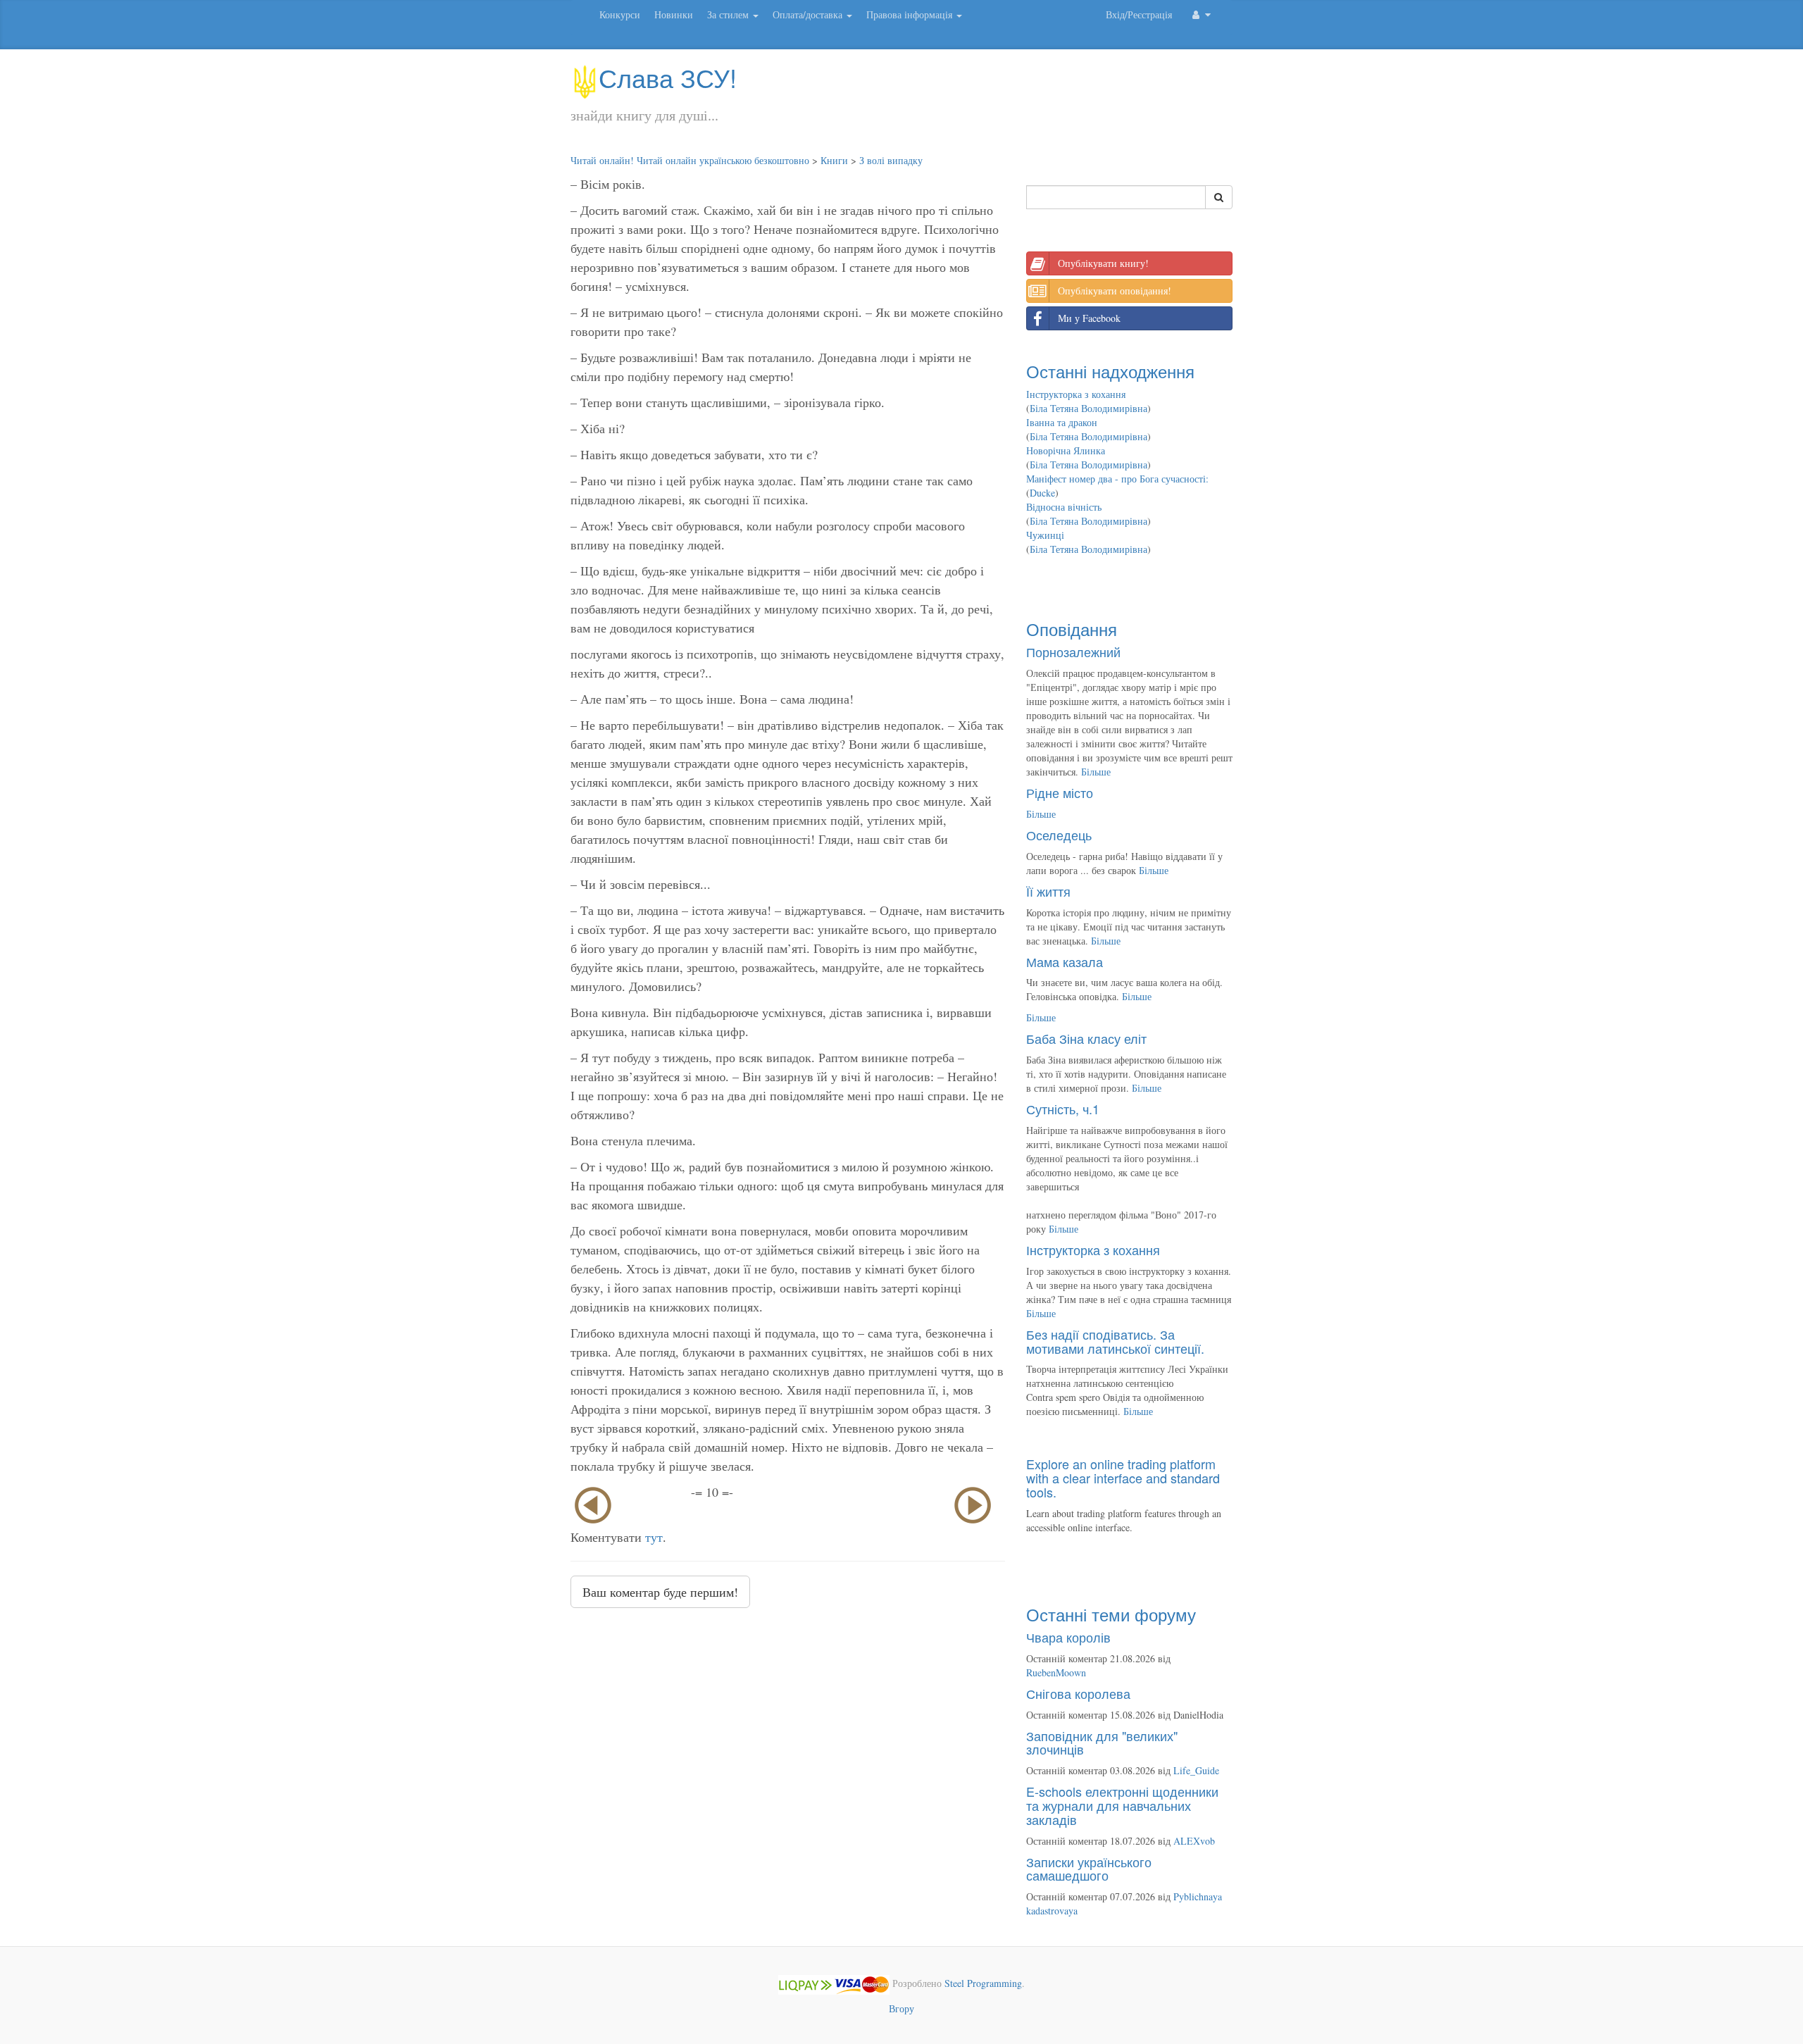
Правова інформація (911, 14)
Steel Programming (983, 1983)
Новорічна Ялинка (1066, 450)
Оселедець (1059, 835)
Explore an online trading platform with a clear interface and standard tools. (1123, 1478)
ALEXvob (1194, 1841)
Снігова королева (1078, 1693)
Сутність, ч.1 (1063, 1109)
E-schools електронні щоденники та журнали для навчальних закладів (1122, 1805)
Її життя (1048, 891)
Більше (1096, 772)
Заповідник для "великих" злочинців (1102, 1743)
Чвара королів (1068, 1637)
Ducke (1042, 493)
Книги (834, 160)
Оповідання (1072, 629)
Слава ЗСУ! (668, 77)
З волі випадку (891, 160)
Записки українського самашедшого (1089, 1869)
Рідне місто (1060, 792)
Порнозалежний (1073, 652)
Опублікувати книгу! (1103, 263)
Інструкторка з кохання (1076, 394)
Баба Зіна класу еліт (1086, 1038)
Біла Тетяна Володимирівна (1088, 408)
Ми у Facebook (1089, 318)
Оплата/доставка (809, 14)
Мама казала (1065, 961)
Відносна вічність (1064, 507)
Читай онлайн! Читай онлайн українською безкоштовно (690, 160)
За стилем (729, 14)
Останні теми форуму (1111, 1614)
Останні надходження (1110, 371)
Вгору (901, 2008)
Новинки (674, 14)
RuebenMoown (1056, 1672)
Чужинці (1045, 535)
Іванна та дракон (1062, 422)
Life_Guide (1196, 1770)
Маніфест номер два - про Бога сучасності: (1117, 479)
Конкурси (620, 14)
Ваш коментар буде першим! (660, 1592)
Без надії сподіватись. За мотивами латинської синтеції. (1115, 1341)
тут (654, 1537)
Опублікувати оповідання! (1115, 291)
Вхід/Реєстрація (1139, 14)
